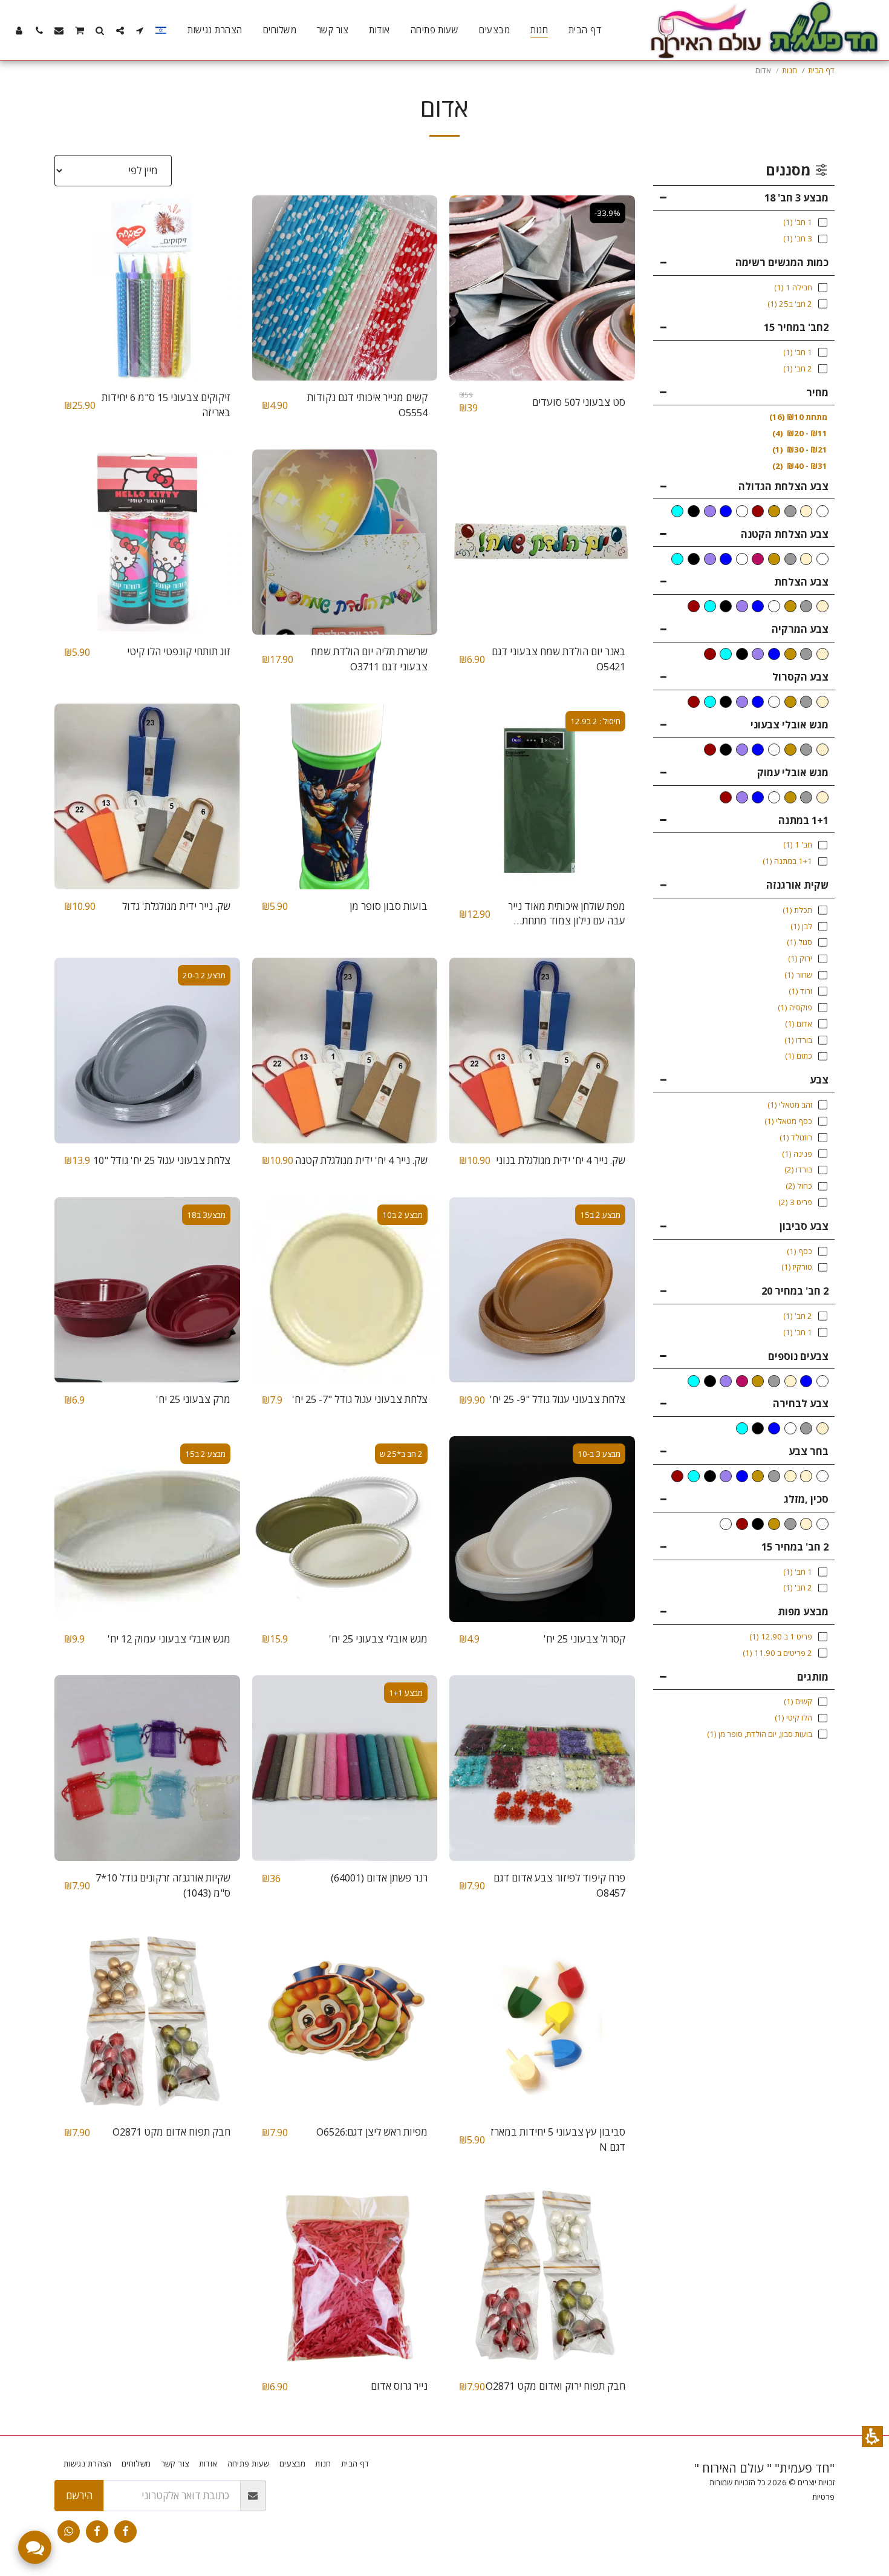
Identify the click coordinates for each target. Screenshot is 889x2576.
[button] (872, 2437)
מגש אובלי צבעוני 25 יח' (378, 1639)
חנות (790, 70)
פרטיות (823, 2497)
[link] (125, 2532)
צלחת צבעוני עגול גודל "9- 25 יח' (558, 1399)
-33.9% (607, 213)
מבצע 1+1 (406, 1693)
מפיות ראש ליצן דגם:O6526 (372, 2132)
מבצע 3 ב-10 (599, 1454)
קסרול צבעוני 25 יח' (585, 1639)
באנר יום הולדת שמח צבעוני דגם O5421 (558, 659)
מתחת (798, 417)
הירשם (79, 2495)
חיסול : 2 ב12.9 (595, 721)
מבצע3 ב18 (206, 1215)
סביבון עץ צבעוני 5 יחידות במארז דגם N (558, 2139)
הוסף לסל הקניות (539, 375)
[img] (542, 288)
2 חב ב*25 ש (401, 1454)
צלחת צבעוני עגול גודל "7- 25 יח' (360, 1399)
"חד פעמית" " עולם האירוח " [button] (764, 2468)
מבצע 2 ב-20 (204, 975)
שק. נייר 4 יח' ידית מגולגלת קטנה (361, 1160)
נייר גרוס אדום (399, 2386)
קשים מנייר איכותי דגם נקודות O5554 (367, 405)
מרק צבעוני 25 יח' (193, 1399)
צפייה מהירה (542, 351)
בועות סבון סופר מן (389, 906)
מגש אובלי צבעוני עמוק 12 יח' (169, 1639)
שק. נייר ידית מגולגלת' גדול (176, 906)
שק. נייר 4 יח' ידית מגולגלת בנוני (561, 1160)
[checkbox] (822, 511)
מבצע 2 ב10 (402, 1215)
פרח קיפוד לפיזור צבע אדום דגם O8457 (559, 1885)
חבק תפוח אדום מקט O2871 (171, 2132)
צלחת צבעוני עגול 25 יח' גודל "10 (162, 1160)
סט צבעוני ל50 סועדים (579, 402)
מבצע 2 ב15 (600, 1215)
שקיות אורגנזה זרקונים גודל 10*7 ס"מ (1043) (163, 1885)
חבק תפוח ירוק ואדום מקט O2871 (555, 2386)
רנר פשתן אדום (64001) (379, 1878)
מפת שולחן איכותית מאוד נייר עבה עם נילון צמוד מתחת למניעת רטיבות (567, 914)
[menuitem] (585, 30)
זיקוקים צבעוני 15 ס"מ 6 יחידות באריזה (166, 405)
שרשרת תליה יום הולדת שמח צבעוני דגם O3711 (369, 659)
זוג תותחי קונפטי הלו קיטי (179, 651)
